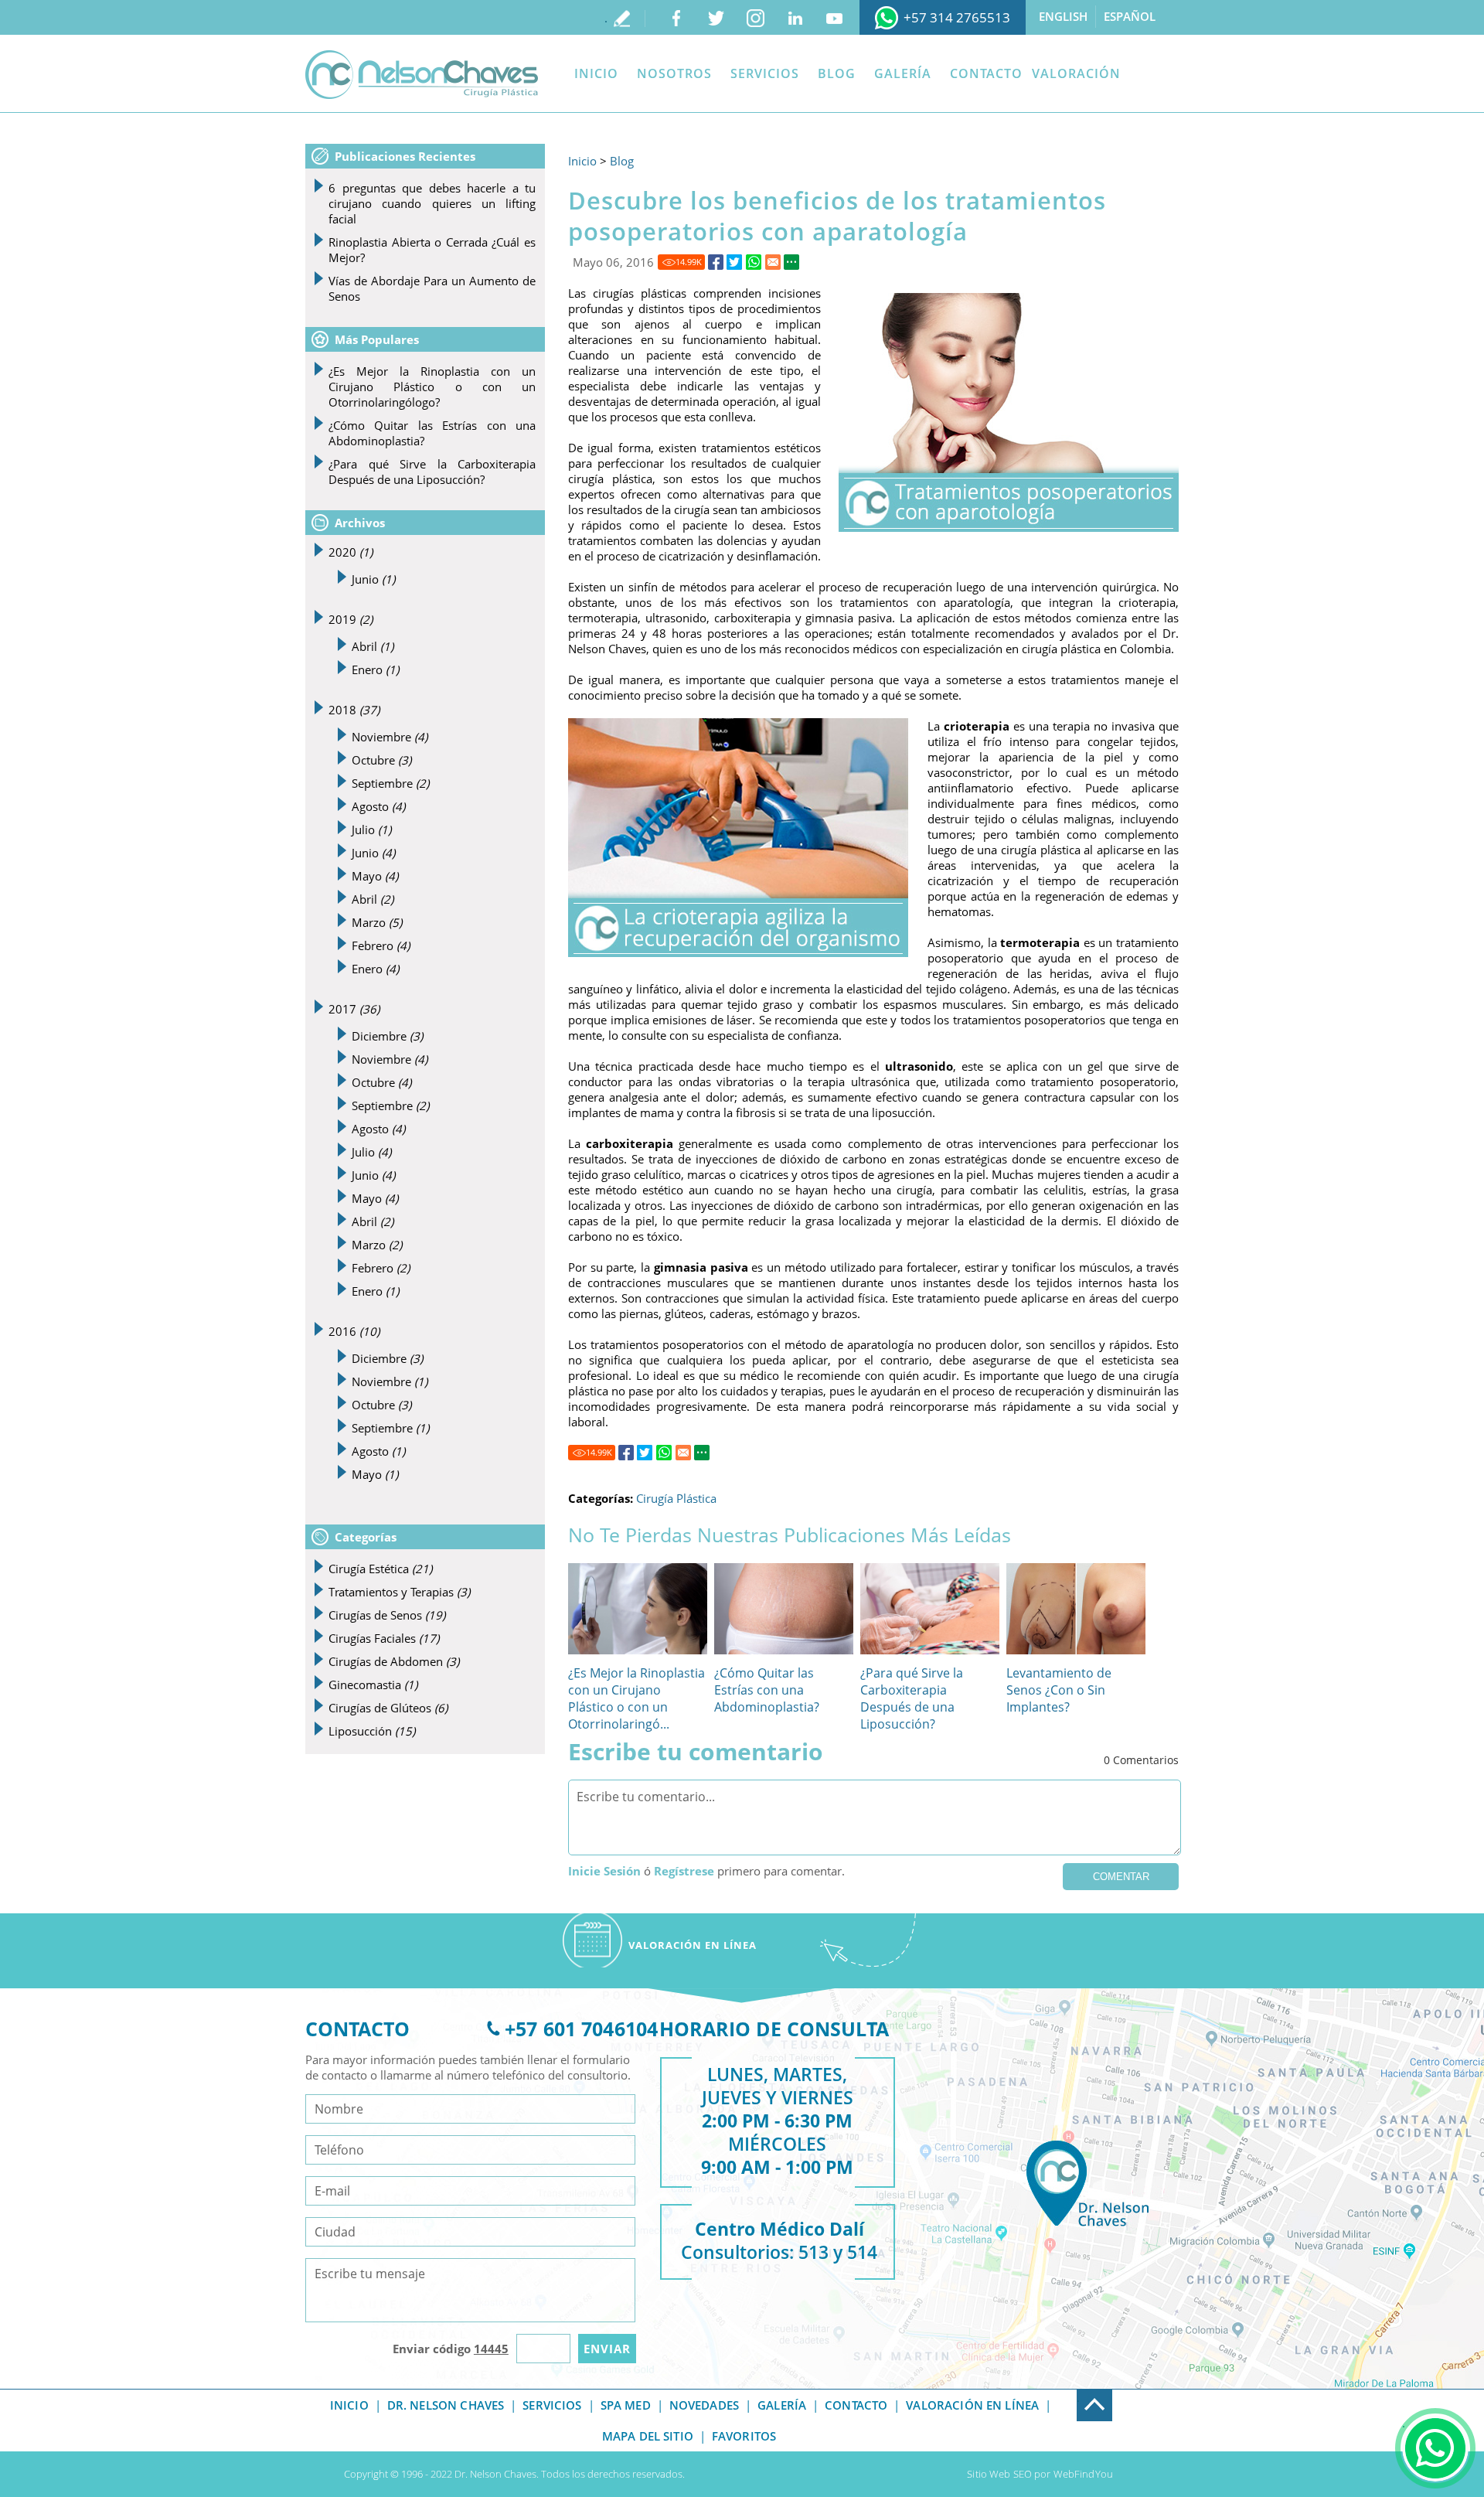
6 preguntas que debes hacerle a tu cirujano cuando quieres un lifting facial (432, 203)
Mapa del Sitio (648, 2436)
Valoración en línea (972, 2405)
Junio (373, 579)
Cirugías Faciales (384, 1638)
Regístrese (684, 1871)
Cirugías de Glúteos (388, 1708)
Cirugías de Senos (387, 1615)
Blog (837, 73)
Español (1130, 16)
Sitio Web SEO (999, 2474)
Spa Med (626, 2405)
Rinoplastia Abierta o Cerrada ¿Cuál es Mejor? (432, 250)
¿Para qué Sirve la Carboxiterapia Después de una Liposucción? (912, 1698)
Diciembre (387, 1036)
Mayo (375, 876)
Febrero (381, 945)
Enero (375, 669)
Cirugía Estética (380, 1569)
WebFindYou (1083, 2474)
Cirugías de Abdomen (394, 1661)
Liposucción (372, 1731)
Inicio (596, 73)
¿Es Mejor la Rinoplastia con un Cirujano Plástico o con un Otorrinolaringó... (636, 1698)
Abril (373, 646)
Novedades (704, 2405)
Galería (903, 73)
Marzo (377, 922)
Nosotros (674, 73)
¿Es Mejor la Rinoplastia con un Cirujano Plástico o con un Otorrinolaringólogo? (432, 387)
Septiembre (390, 783)
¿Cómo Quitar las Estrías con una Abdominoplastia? (767, 1690)
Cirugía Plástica (676, 1498)
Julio (371, 829)
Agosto (378, 806)
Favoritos (744, 2436)
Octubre (381, 760)
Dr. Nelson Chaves (446, 2405)
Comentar (1121, 1877)
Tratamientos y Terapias (399, 1592)
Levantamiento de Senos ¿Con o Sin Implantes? (1059, 1690)
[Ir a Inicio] (422, 75)
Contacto (986, 73)
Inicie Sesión (604, 1871)
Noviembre (390, 737)
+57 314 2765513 (957, 17)
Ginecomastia (373, 1685)
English (1063, 16)
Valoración (1076, 73)
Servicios (765, 73)
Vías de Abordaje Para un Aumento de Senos (432, 288)
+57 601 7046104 (581, 2029)
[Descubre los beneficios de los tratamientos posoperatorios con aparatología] (716, 262)
